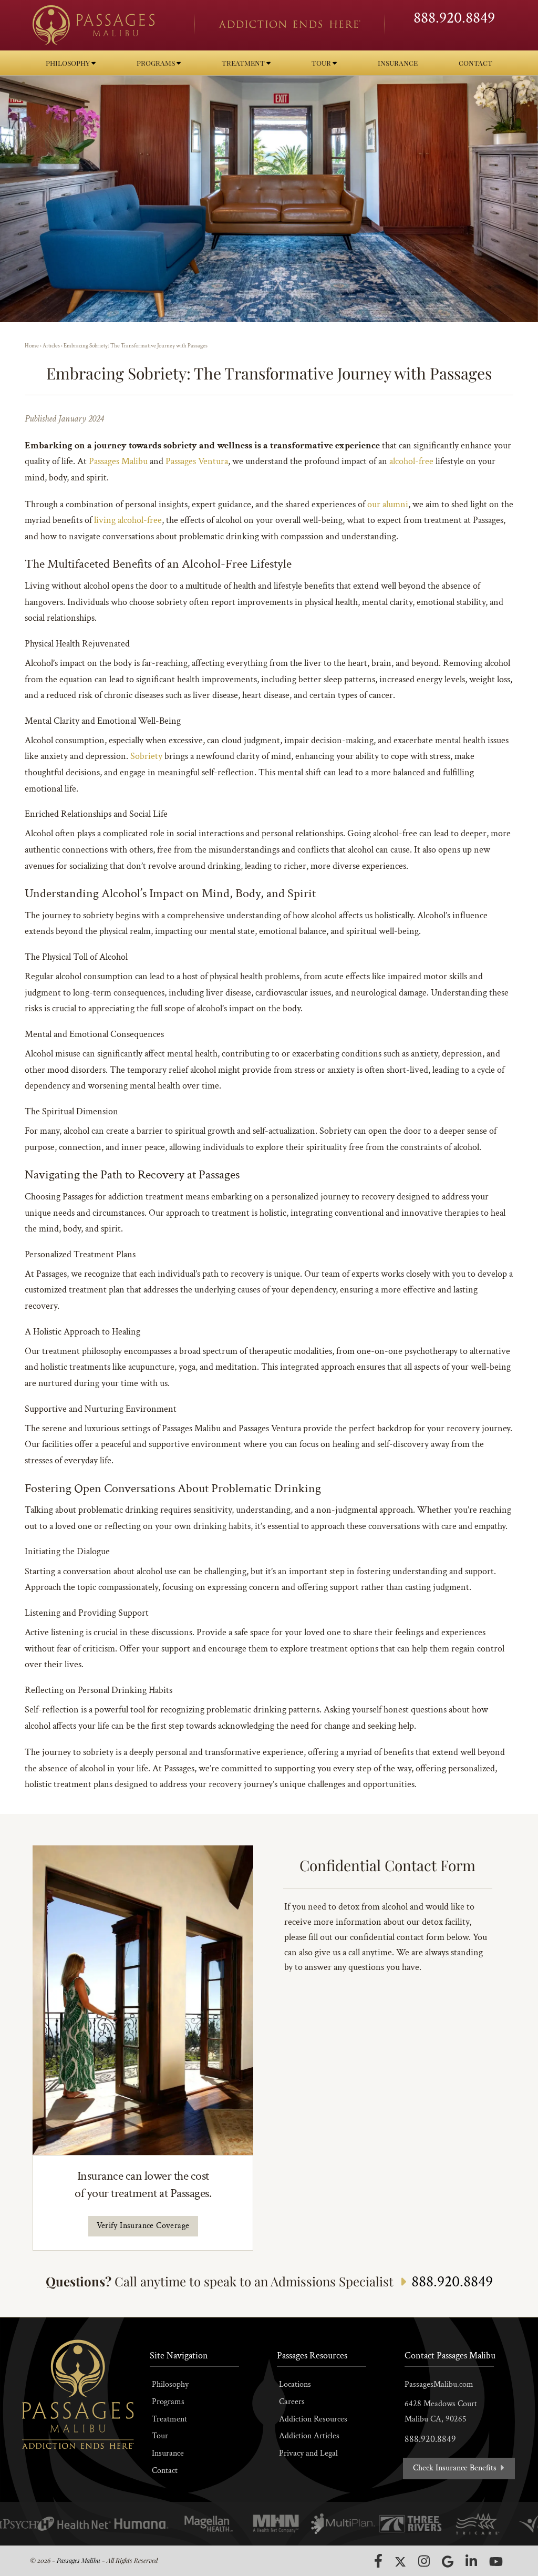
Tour (160, 2436)
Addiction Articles (309, 2436)
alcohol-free (411, 461)
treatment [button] (244, 63)
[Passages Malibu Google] (448, 2562)
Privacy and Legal (308, 2453)
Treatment (169, 2419)
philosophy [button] (69, 63)
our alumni (388, 504)
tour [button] (322, 63)
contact (475, 63)
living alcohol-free (128, 520)
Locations (295, 2384)
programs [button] (157, 63)
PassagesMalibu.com (439, 2384)
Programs (168, 2402)
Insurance (168, 2453)
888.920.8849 (454, 18)
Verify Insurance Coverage (143, 2226)
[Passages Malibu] (104, 25)
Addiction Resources (313, 2419)
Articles (51, 346)
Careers (292, 2402)
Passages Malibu (118, 461)
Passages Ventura (197, 461)
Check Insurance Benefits (456, 2468)
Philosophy (170, 2384)
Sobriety (146, 756)
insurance (398, 63)
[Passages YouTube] (496, 2562)
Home (32, 346)
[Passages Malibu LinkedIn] (471, 2561)
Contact (165, 2471)
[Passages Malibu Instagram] (424, 2561)
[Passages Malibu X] (400, 2562)
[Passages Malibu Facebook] (378, 2561)
